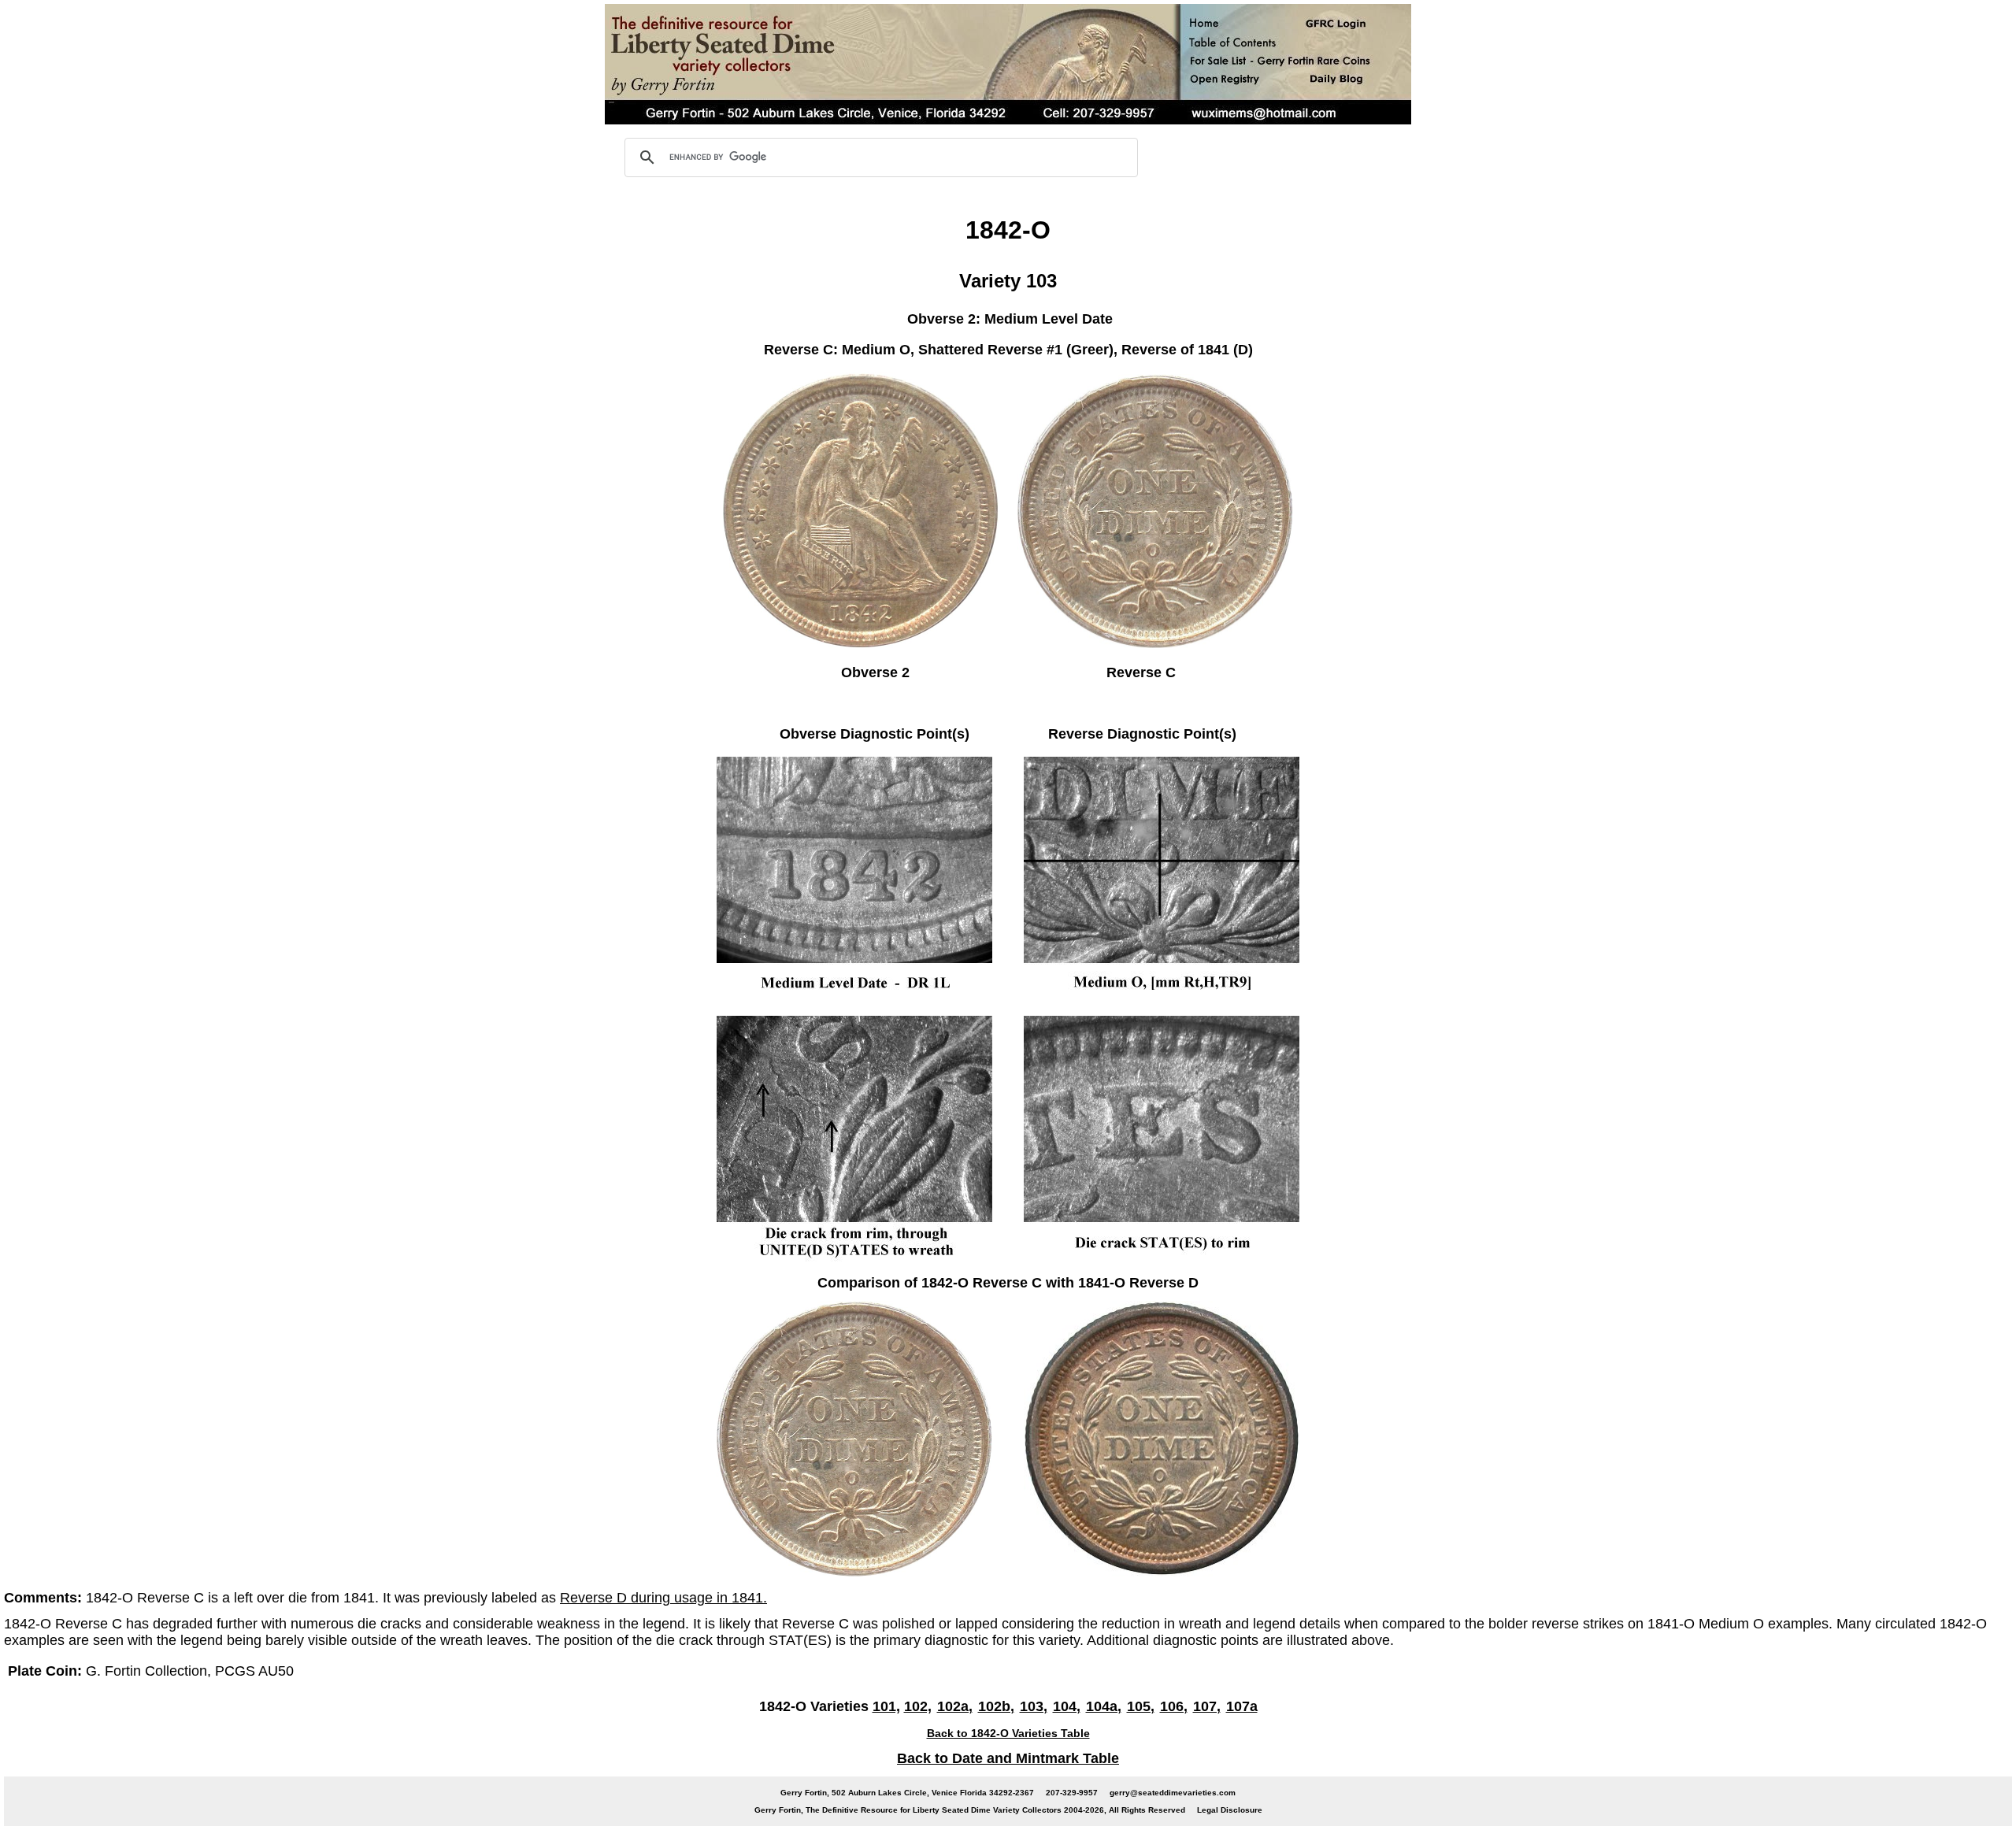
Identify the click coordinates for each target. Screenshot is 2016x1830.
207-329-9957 (1072, 1793)
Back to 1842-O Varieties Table (1008, 1733)
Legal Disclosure (1230, 1810)
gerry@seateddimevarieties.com (1173, 1793)
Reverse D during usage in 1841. (663, 1598)
